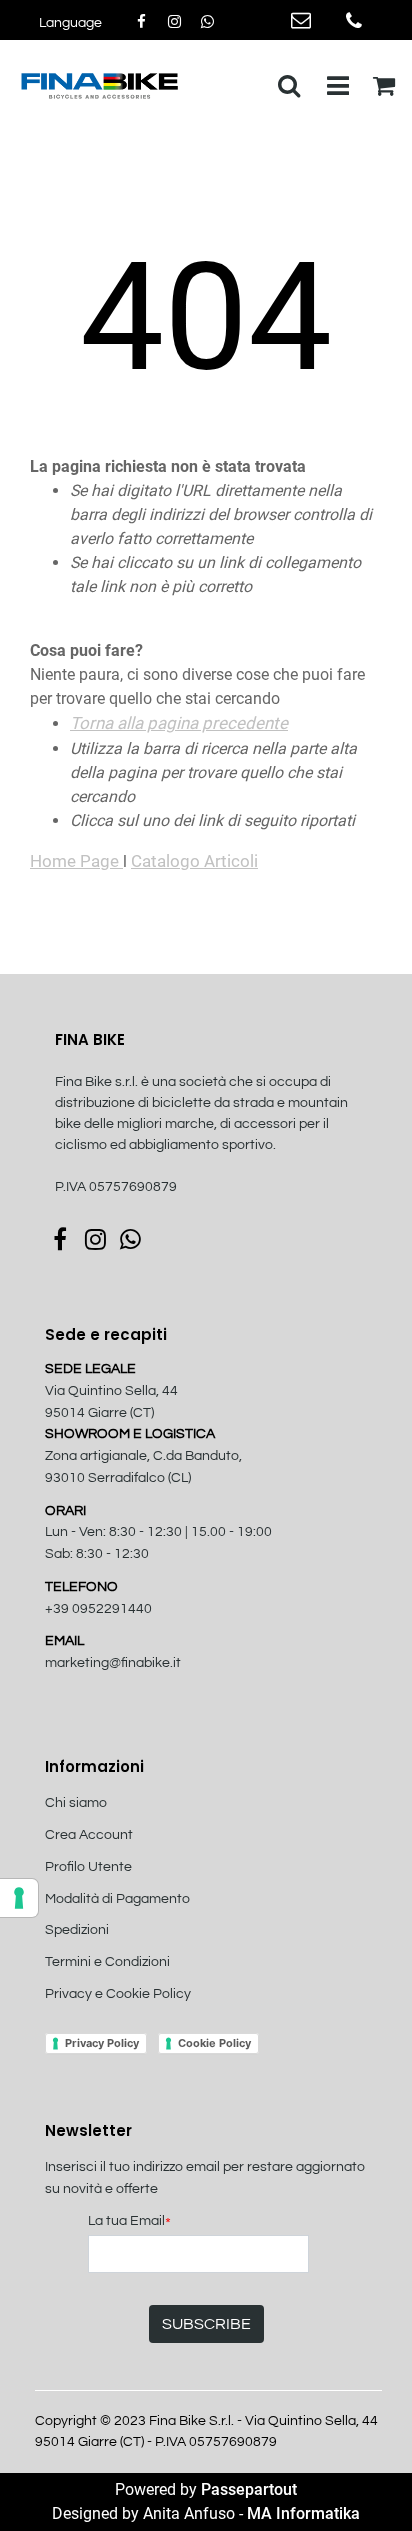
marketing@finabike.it (113, 1663)
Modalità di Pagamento (117, 1899)
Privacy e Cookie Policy (118, 1994)
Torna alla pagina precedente (179, 723)
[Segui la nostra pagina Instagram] (175, 22)
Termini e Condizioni (107, 1962)
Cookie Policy (214, 2043)
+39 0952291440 (98, 1609)
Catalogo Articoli (194, 861)
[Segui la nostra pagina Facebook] (142, 22)
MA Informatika (303, 2513)
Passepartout (249, 2489)
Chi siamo (76, 1803)
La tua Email (129, 2222)
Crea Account (89, 1835)
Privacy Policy (102, 2043)
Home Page (76, 861)
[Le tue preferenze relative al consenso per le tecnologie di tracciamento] (19, 1898)
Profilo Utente (88, 1867)
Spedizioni (77, 1930)
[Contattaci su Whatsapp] (207, 22)
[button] (206, 2324)
